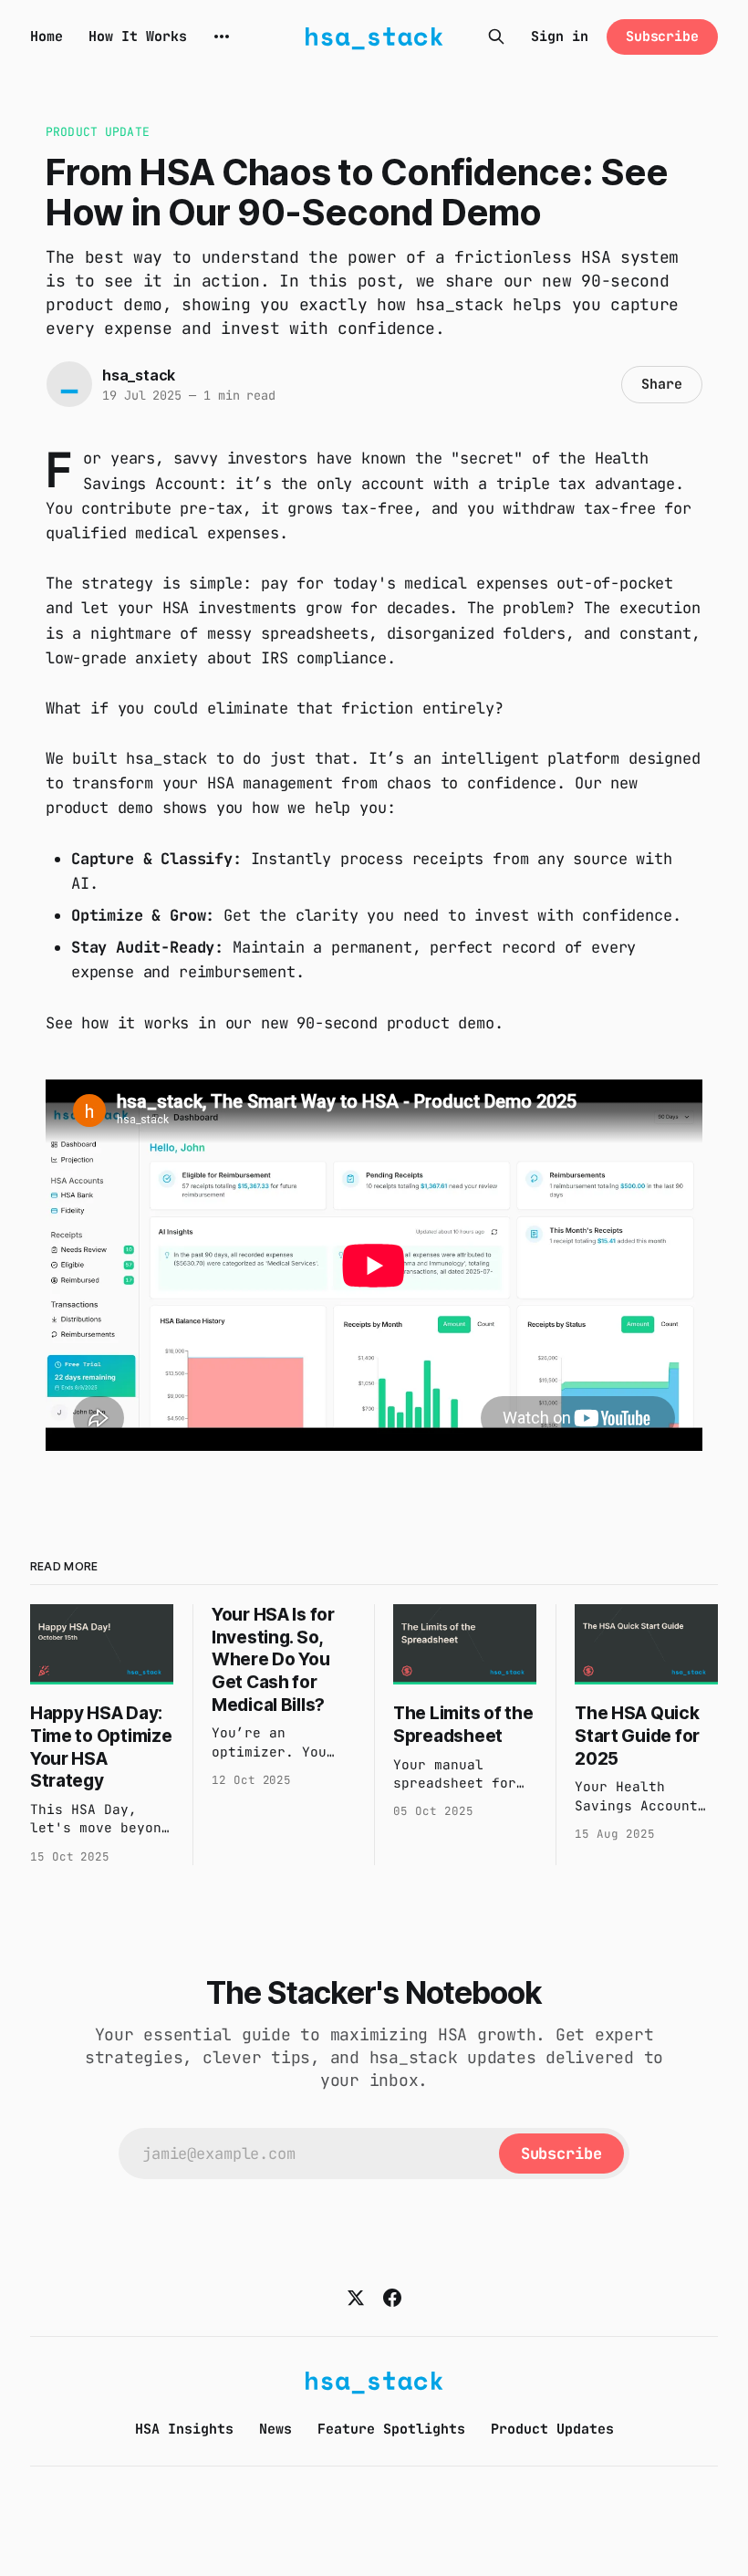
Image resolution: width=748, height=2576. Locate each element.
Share (662, 384)
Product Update (98, 132)
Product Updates (552, 2429)
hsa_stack (139, 375)
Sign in (560, 37)
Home (47, 37)
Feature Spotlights (391, 2429)
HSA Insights (184, 2429)
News (275, 2429)
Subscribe (662, 37)
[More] (222, 37)
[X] (356, 2298)
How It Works (138, 37)
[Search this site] (496, 37)
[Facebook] (392, 2298)
